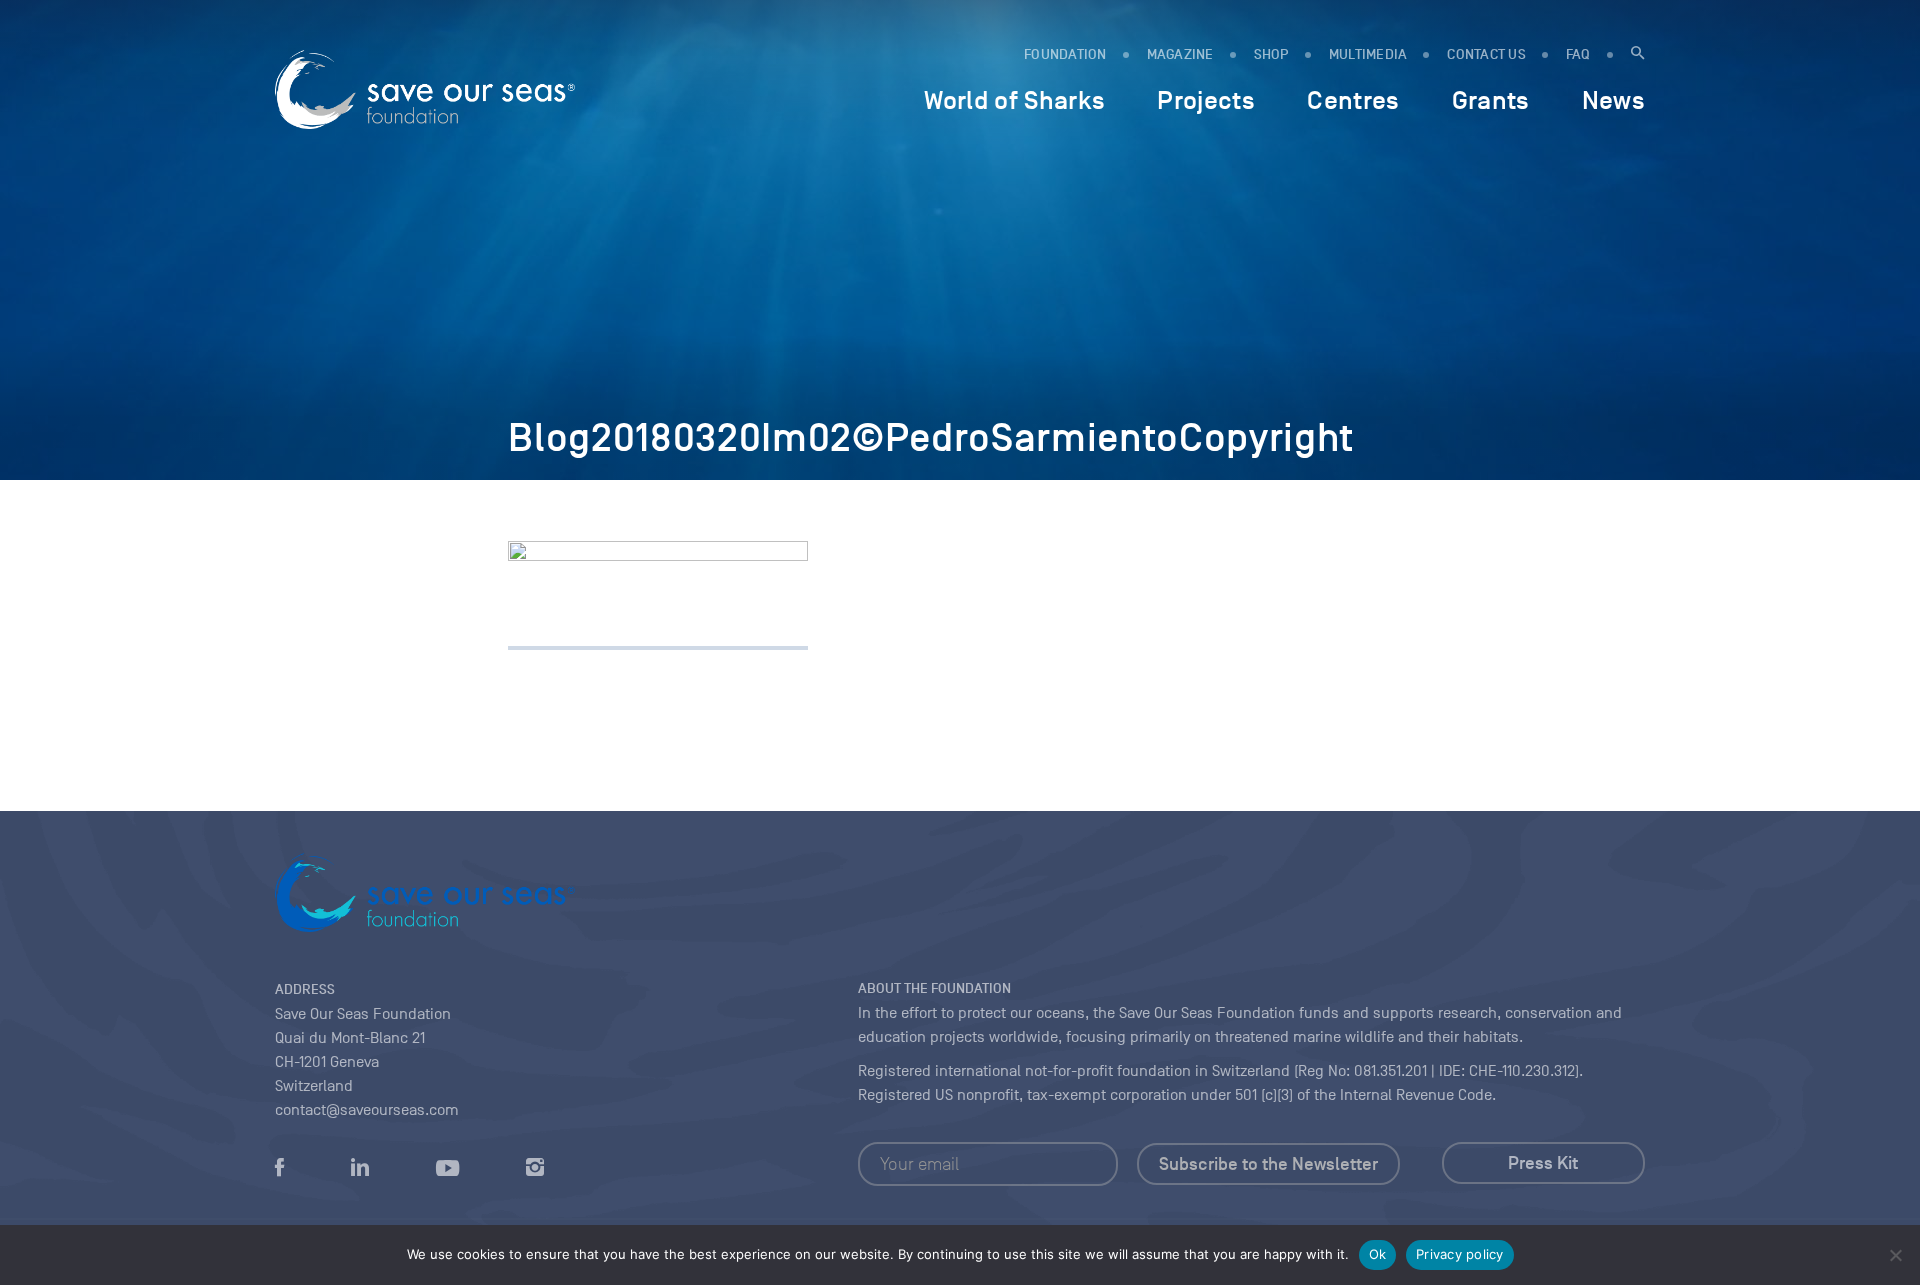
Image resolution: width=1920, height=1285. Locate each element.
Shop (1271, 54)
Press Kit (1543, 1163)
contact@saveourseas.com (367, 1110)
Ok (1378, 1254)
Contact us (1486, 54)
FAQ (1578, 54)
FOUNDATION (1065, 54)
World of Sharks (1014, 100)
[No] (1895, 1255)
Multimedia (1368, 54)
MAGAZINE (1180, 54)
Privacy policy (1460, 1254)
